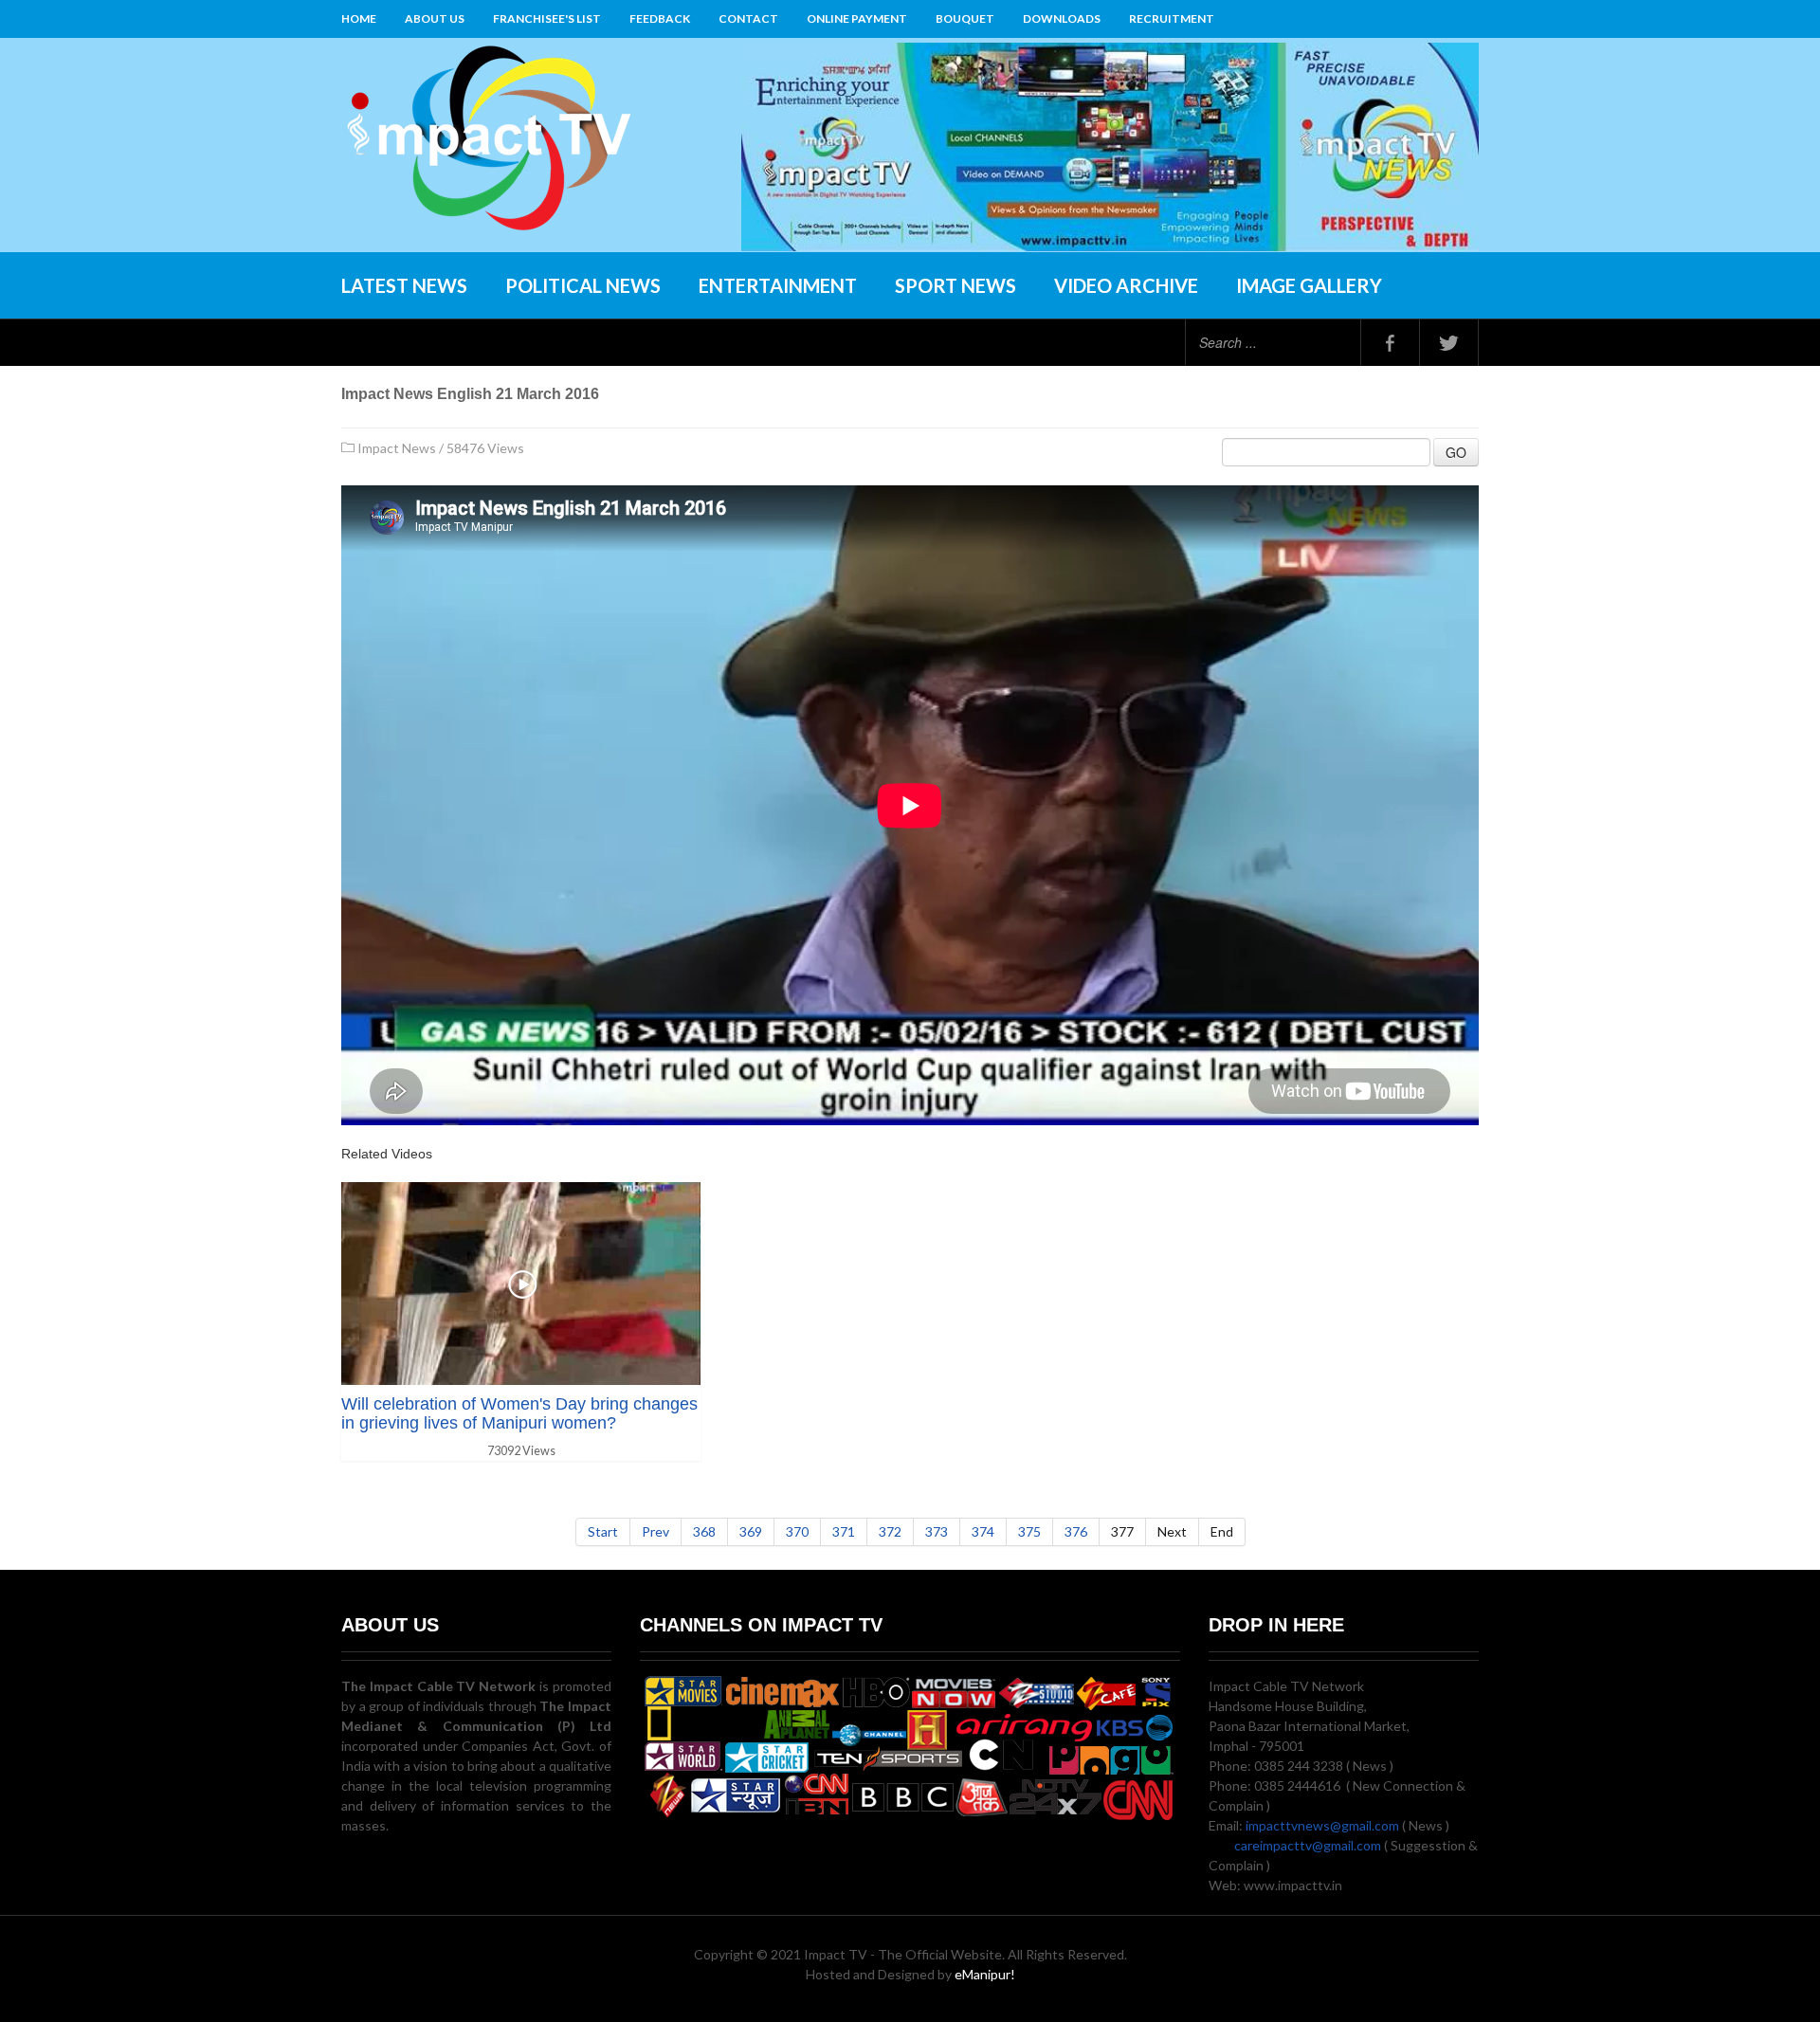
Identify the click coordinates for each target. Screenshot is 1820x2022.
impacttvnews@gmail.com (1322, 1825)
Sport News (955, 285)
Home (359, 18)
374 (983, 1531)
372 (890, 1531)
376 (1076, 1531)
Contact (748, 18)
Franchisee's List (547, 18)
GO (1456, 452)
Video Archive (1126, 285)
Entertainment (778, 285)
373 (937, 1531)
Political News (583, 285)
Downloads (1062, 18)
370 (797, 1531)
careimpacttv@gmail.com (1308, 1845)
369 (751, 1531)
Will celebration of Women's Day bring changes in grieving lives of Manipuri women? (519, 1413)
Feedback (660, 18)
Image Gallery (1309, 285)
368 (704, 1531)
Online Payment (857, 18)
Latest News (404, 285)
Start (603, 1531)
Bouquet (965, 18)
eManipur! (985, 1974)
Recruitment (1172, 18)
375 (1029, 1531)
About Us (435, 18)
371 (844, 1531)
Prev (655, 1531)
